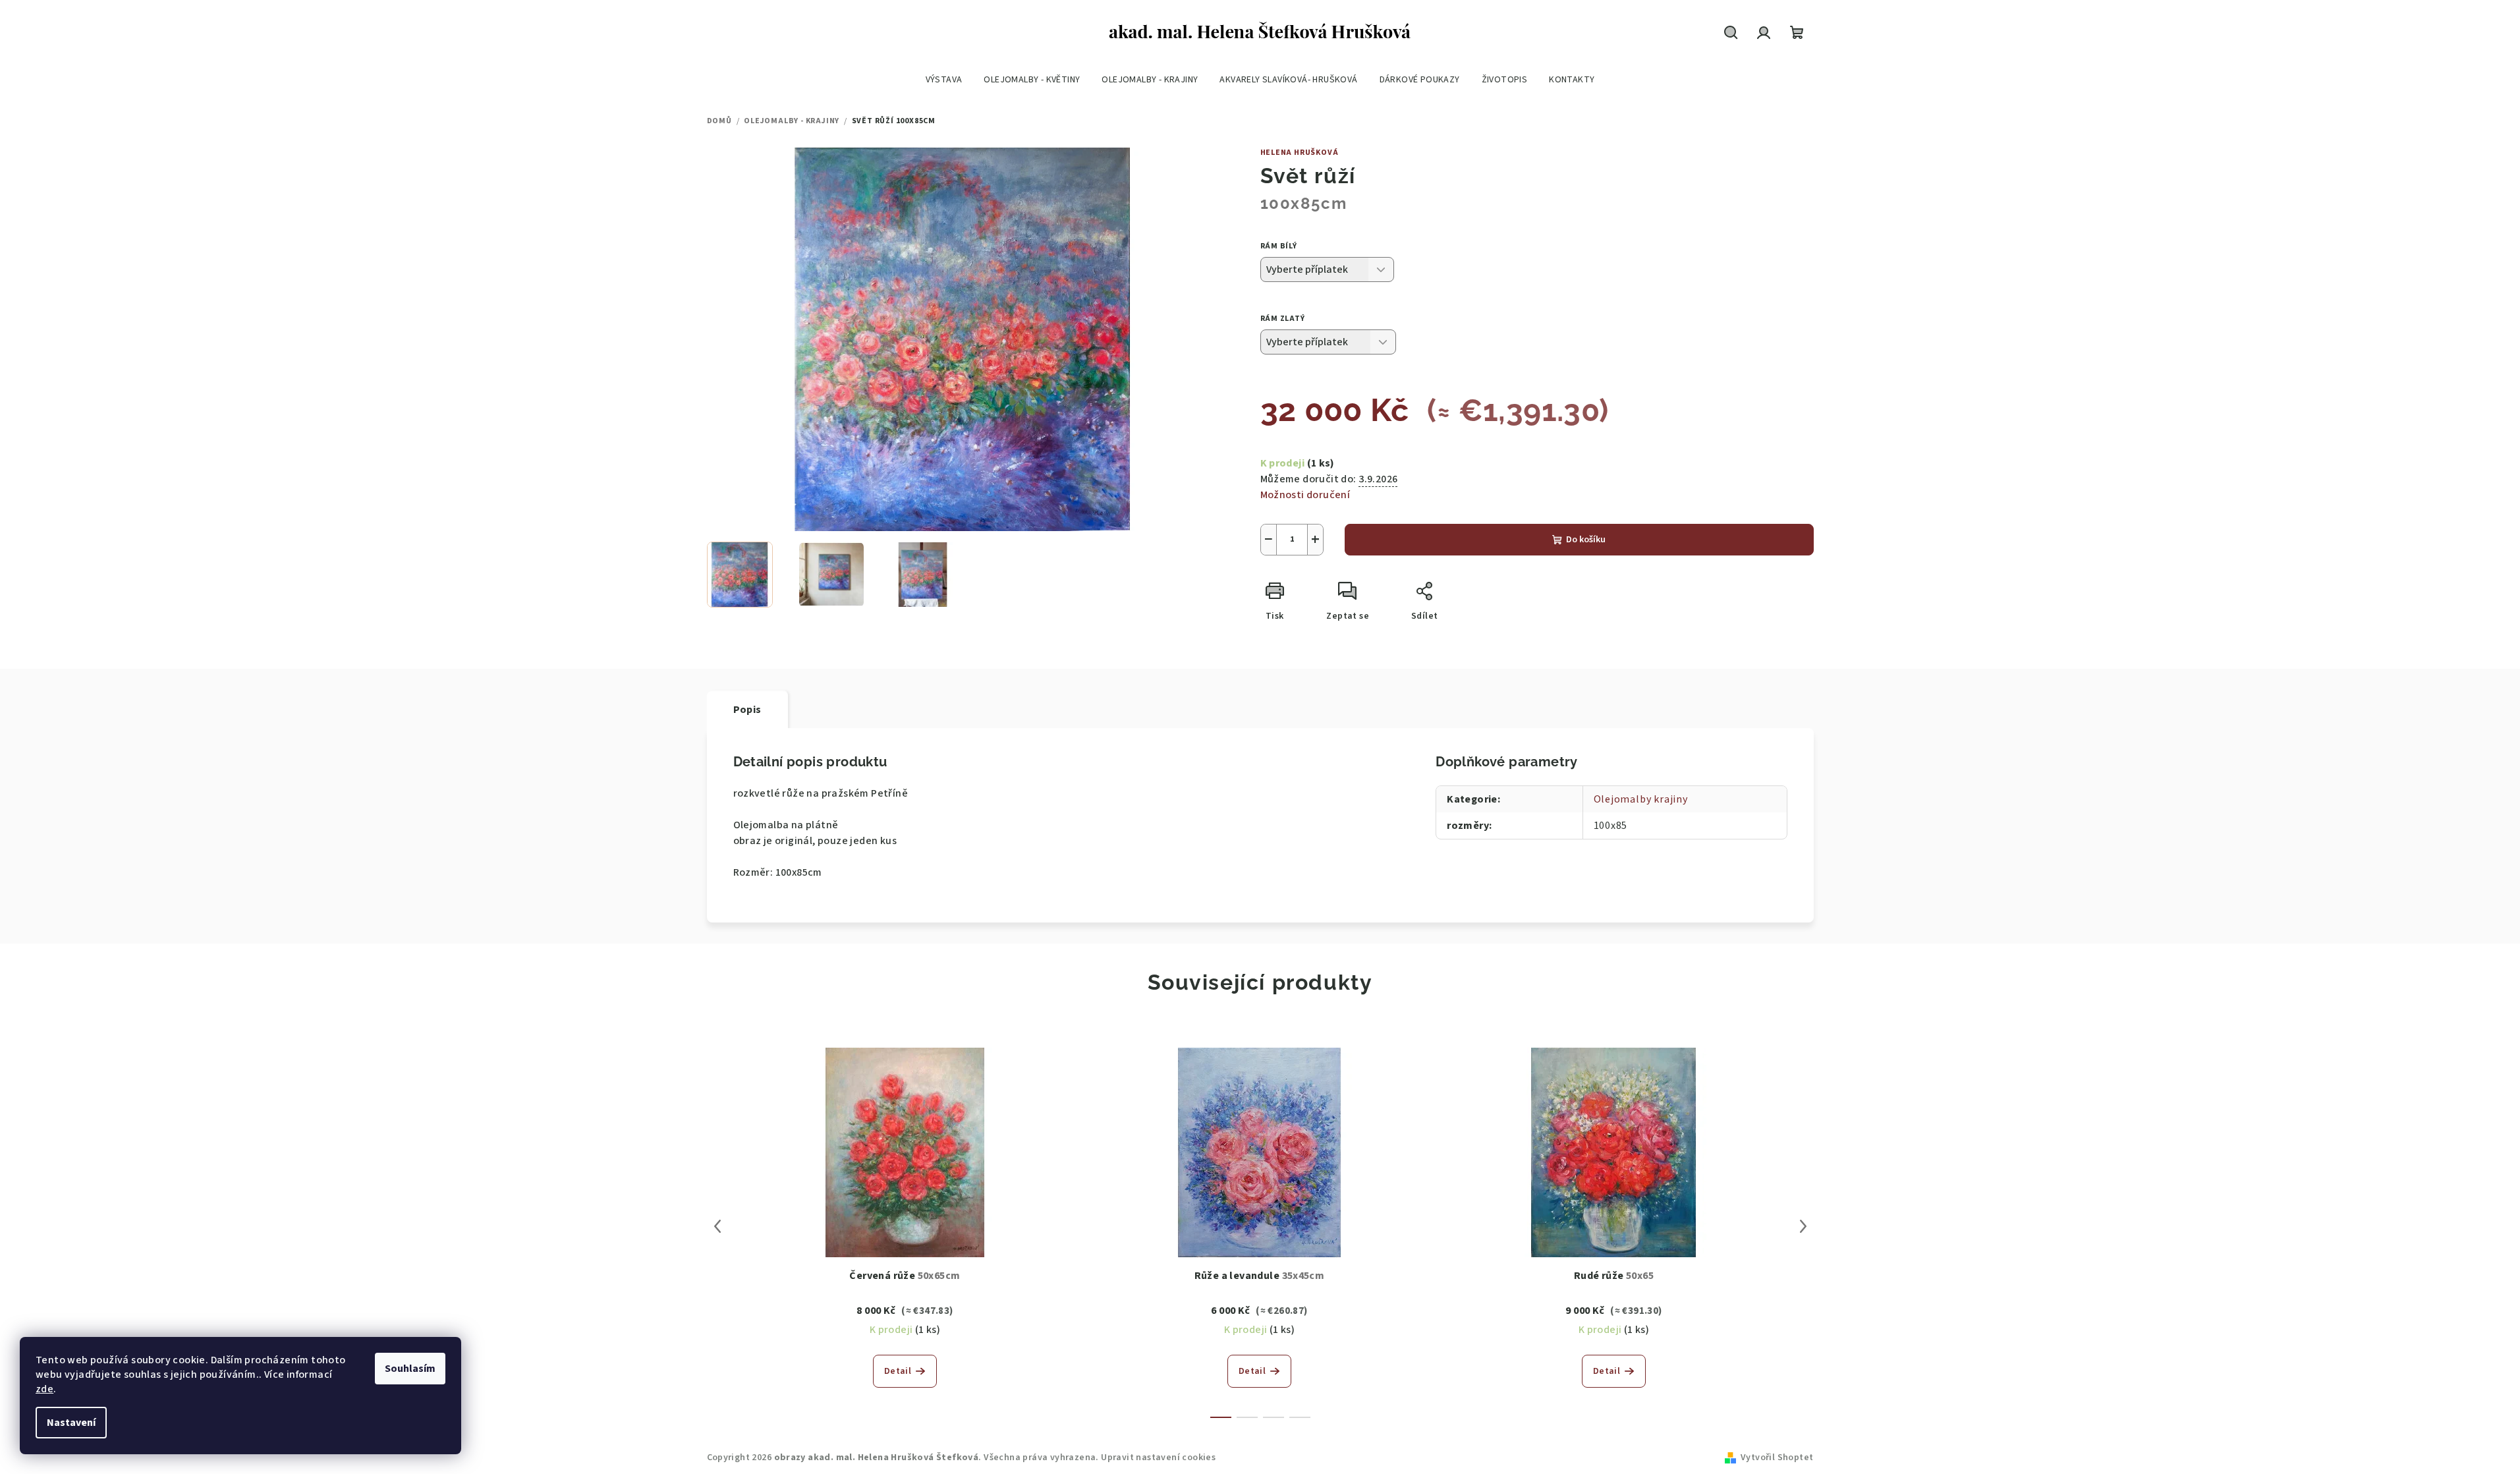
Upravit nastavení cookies (1158, 1458)
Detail (898, 1371)
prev (717, 1226)
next (1803, 1226)
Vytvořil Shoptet (1777, 1458)
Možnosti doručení (1305, 495)
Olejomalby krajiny (1641, 799)
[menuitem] (944, 80)
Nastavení (71, 1423)
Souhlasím (410, 1369)
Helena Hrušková (1300, 153)
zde (44, 1389)
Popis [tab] (747, 710)
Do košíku (1586, 540)
